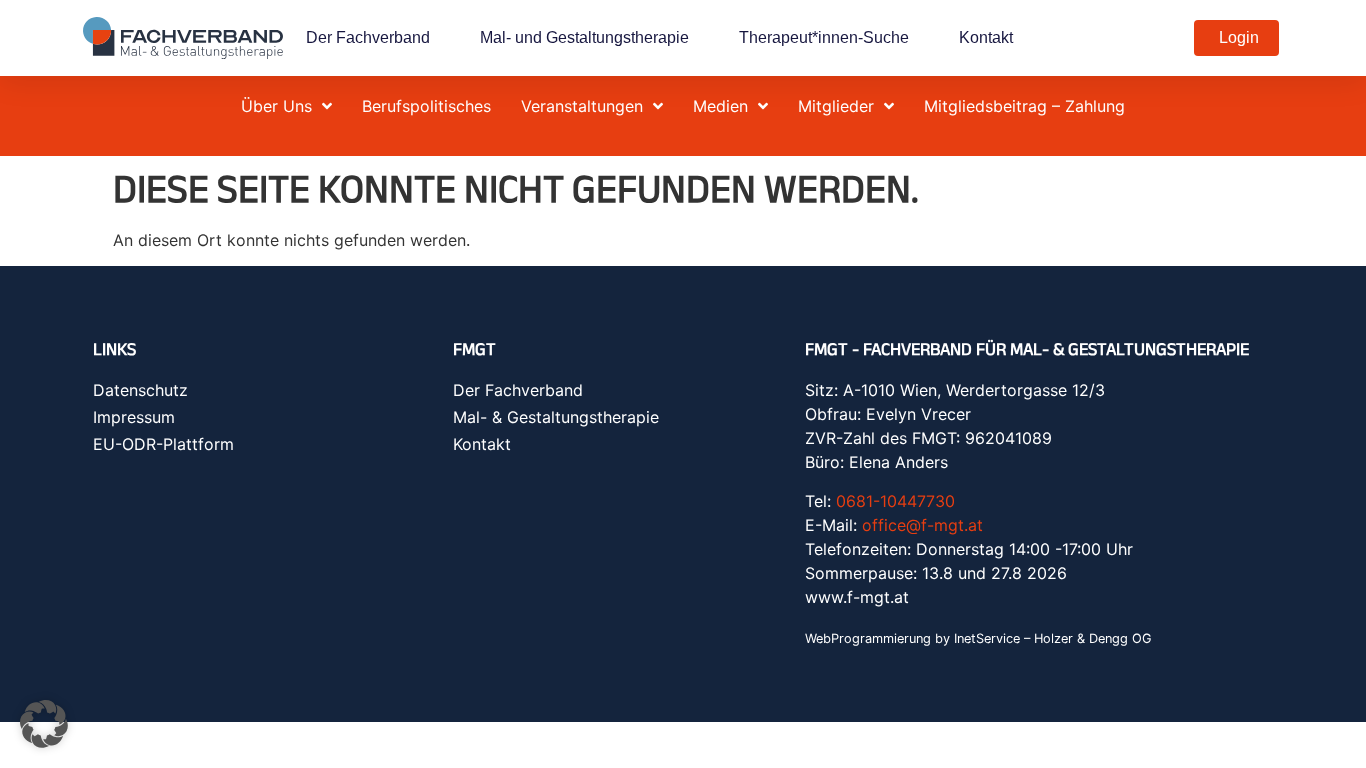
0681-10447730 (895, 501)
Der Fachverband (368, 37)
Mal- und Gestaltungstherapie (584, 37)
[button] (44, 724)
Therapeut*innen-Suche (824, 37)
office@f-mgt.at (922, 525)
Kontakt (986, 37)
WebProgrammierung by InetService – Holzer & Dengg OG (978, 638)
